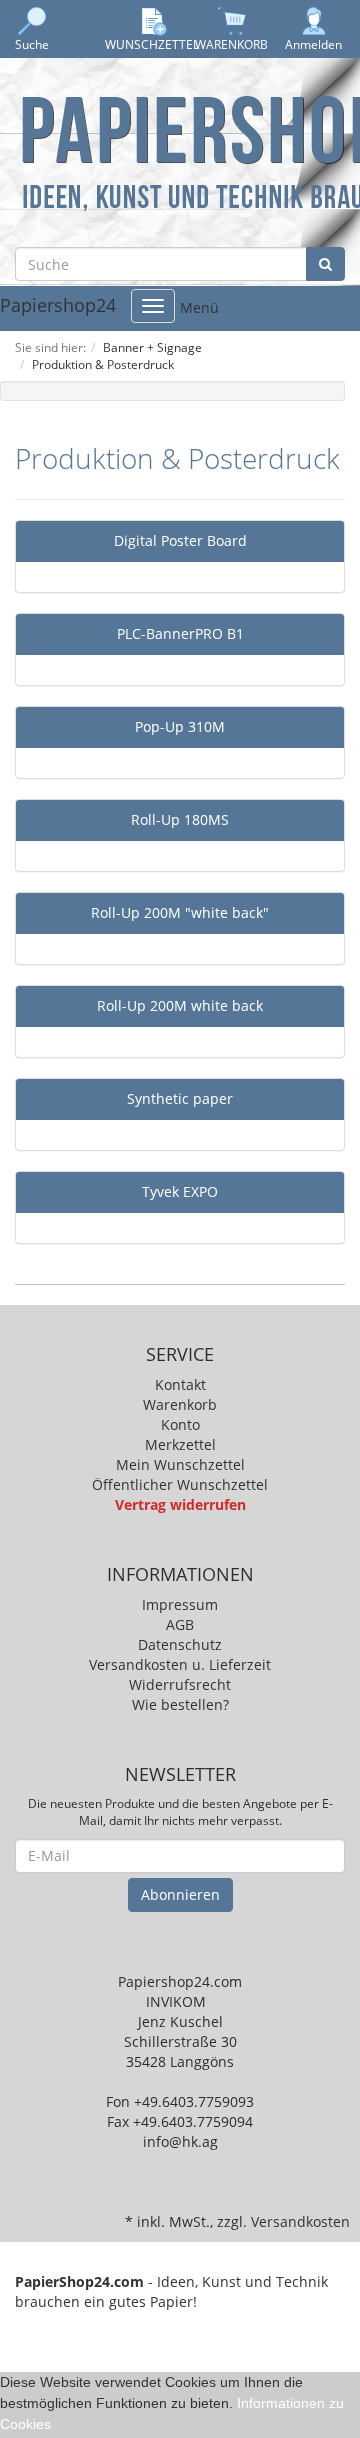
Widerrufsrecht (180, 1684)
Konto (180, 1424)
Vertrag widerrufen (180, 1504)
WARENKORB (231, 44)
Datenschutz (180, 1644)
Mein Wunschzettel (180, 1464)
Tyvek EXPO (180, 1191)
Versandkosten (300, 2221)
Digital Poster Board (180, 540)
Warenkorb (180, 1404)
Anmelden (313, 44)
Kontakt (180, 1384)
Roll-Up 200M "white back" (180, 912)
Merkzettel (180, 1444)
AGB (180, 1624)
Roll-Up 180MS (180, 819)
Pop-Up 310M (180, 726)
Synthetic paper (180, 1098)
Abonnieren (180, 1894)
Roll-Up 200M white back (180, 1005)
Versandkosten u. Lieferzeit (180, 1664)
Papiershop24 (58, 306)
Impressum (180, 1604)
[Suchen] (325, 264)
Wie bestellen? (180, 1704)
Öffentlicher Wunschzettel (180, 1484)
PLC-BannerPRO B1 (180, 633)
